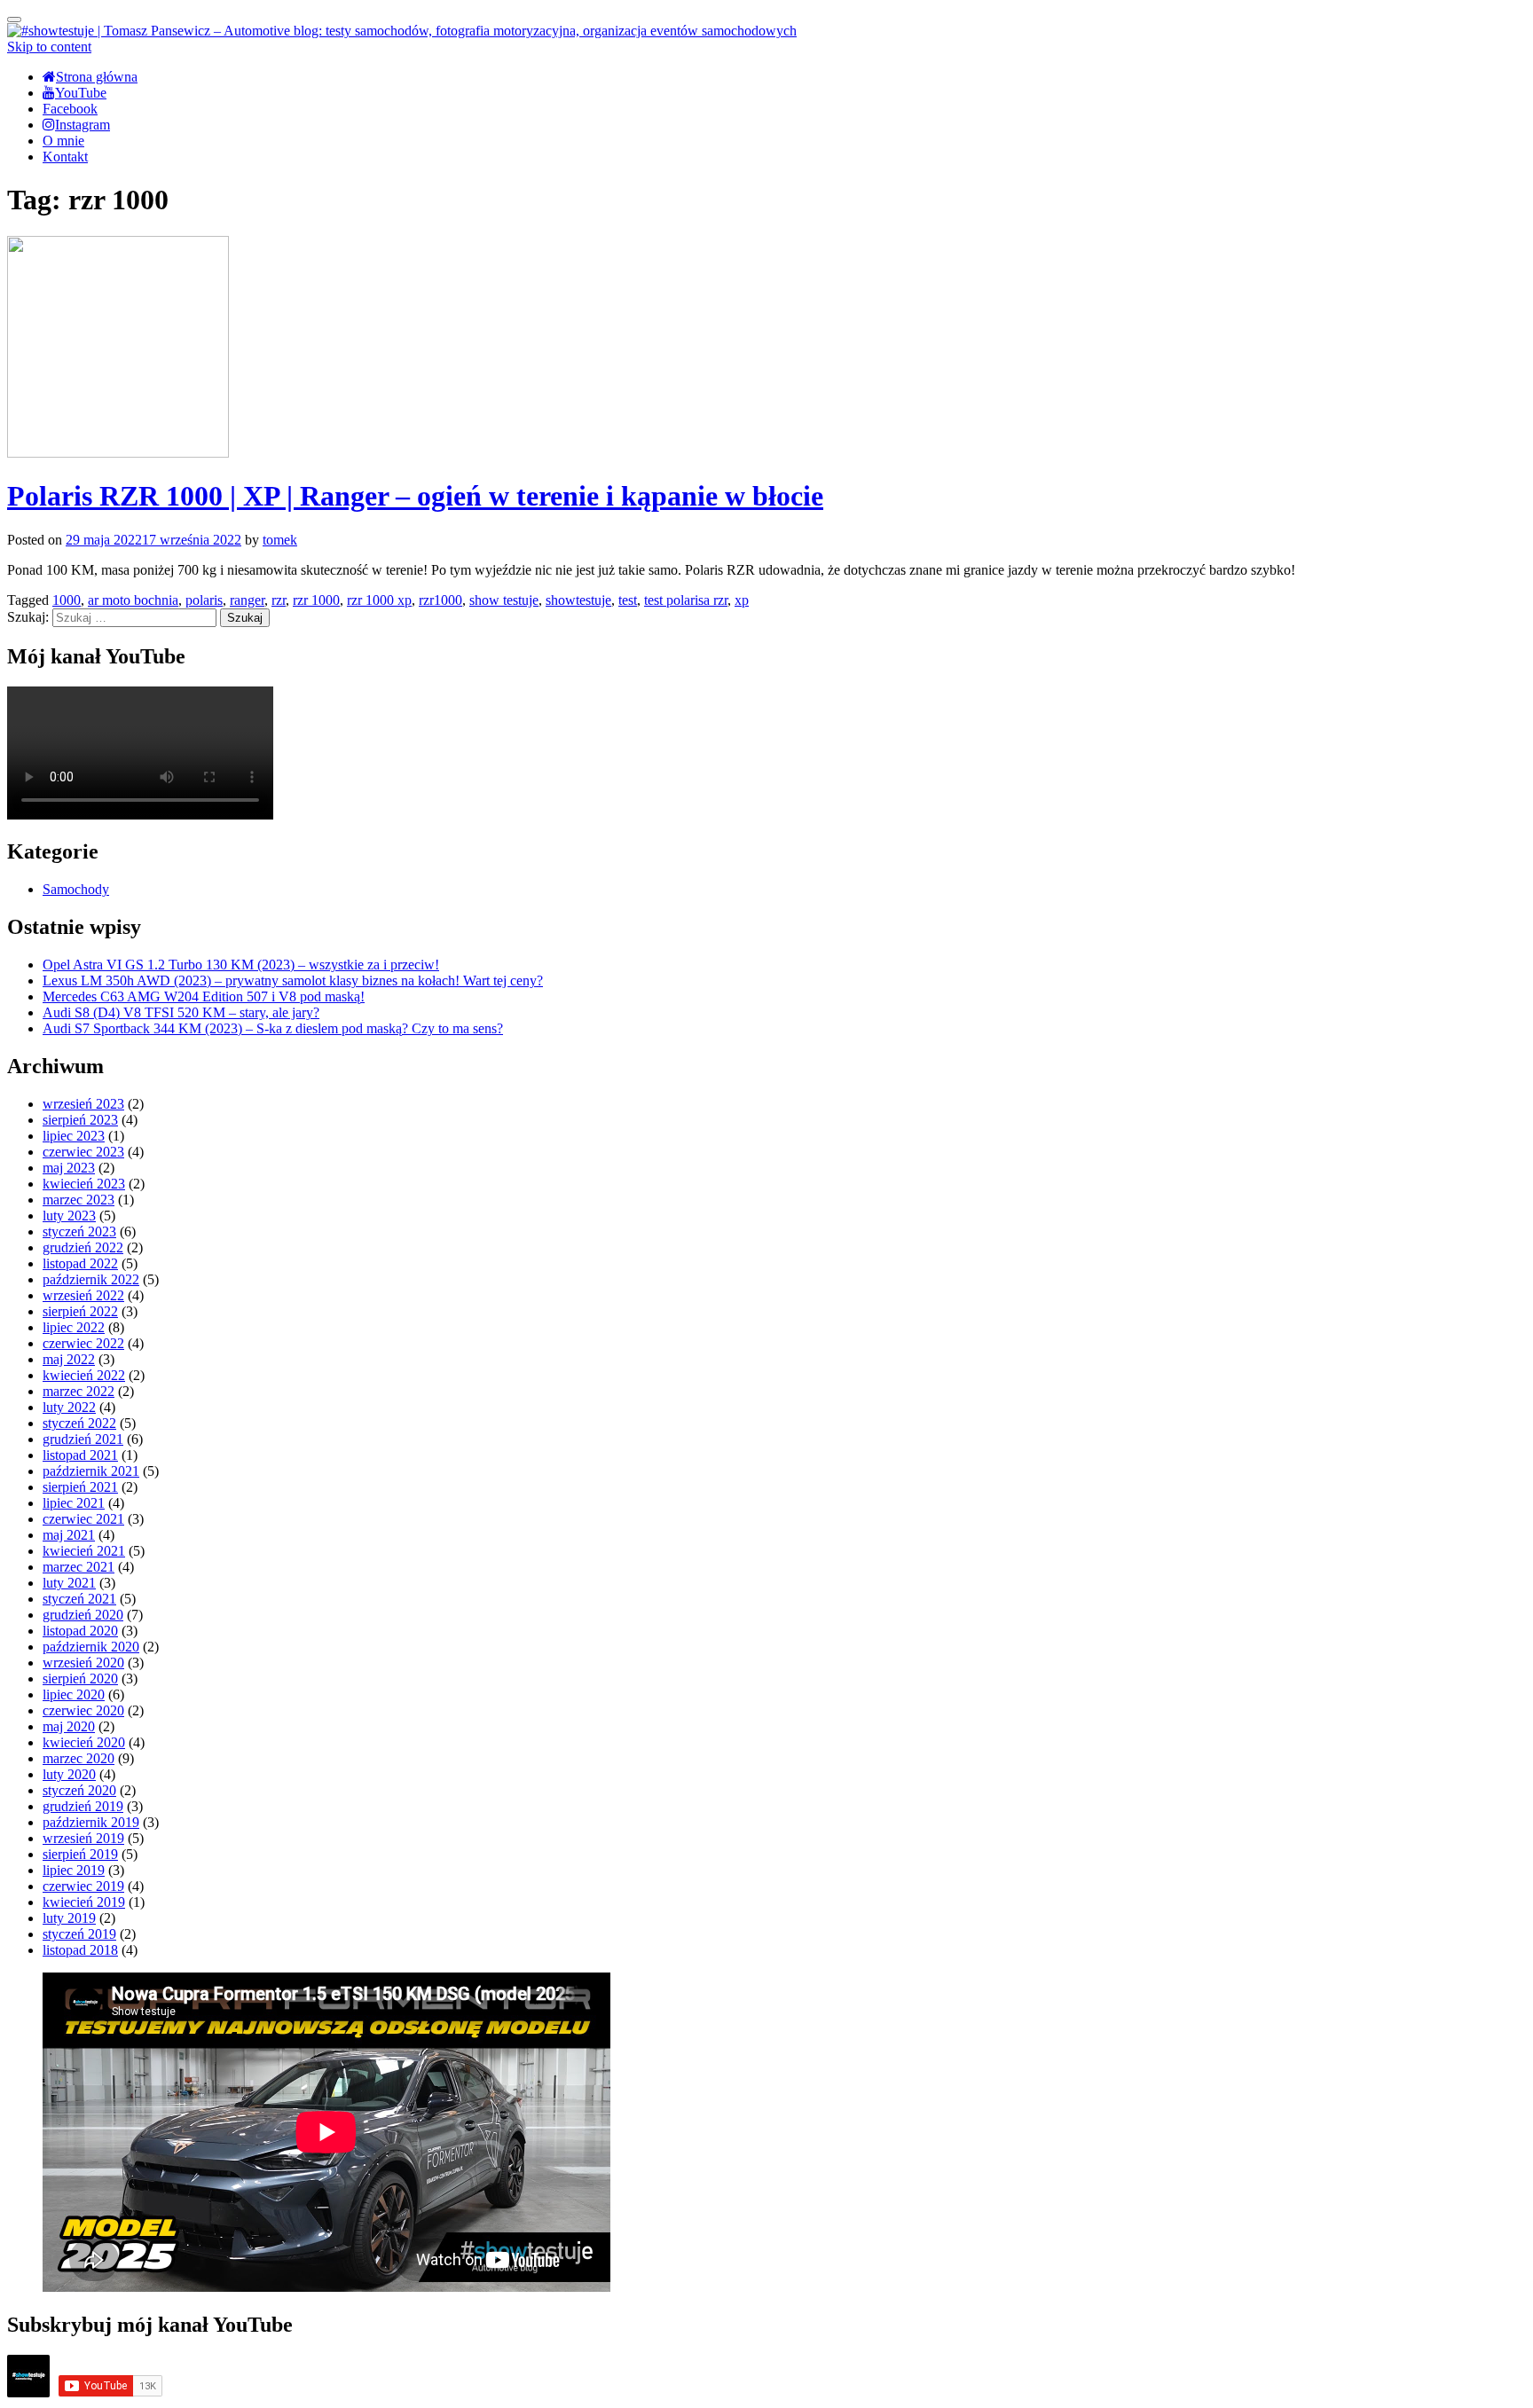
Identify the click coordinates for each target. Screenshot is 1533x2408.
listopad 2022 (80, 1263)
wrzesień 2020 (83, 1663)
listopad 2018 (80, 1950)
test (628, 600)
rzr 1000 (316, 600)
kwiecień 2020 (84, 1742)
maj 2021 (69, 1535)
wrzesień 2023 (83, 1104)
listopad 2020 (80, 1631)
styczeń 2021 (79, 1599)
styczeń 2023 (79, 1231)
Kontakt (65, 157)
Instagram (83, 125)
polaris (204, 600)
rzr (279, 600)
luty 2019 (69, 1918)
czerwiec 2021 (83, 1519)
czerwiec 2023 (83, 1152)
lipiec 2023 (74, 1136)
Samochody (76, 889)
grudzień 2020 (83, 1615)
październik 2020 (91, 1647)
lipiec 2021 (74, 1503)
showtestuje (578, 600)
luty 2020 (69, 1774)
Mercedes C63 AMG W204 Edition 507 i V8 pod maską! (204, 996)
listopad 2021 (80, 1455)
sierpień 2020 (80, 1679)
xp (742, 600)
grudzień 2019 (83, 1806)
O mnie (63, 141)
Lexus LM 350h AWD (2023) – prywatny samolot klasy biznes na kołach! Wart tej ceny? (293, 980)
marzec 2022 (79, 1391)
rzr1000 (440, 600)
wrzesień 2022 (83, 1295)
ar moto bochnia (133, 600)
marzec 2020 (79, 1758)
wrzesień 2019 (83, 1838)
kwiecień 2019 (84, 1902)
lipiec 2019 (74, 1870)
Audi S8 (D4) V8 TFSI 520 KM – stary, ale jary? (181, 1012)
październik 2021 (91, 1471)
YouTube (81, 93)
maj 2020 (69, 1726)
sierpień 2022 (80, 1311)
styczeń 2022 (79, 1423)
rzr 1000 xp (379, 600)
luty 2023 (69, 1216)
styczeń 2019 (79, 1934)
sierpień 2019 (80, 1854)
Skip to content (49, 47)
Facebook (70, 109)
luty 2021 (69, 1583)
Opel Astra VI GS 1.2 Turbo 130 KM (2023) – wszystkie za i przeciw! (241, 965)
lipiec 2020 (74, 1694)
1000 (67, 600)
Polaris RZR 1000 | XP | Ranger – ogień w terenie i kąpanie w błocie (415, 496)
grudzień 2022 (83, 1247)
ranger (247, 600)
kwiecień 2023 (84, 1184)
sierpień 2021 (80, 1487)
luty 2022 (69, 1407)
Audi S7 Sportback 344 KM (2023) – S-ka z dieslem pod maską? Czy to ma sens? (273, 1028)
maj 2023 (69, 1168)
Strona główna (97, 77)
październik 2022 (91, 1279)
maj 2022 (69, 1359)
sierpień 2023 (80, 1120)
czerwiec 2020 (83, 1710)
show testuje (504, 600)
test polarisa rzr (686, 600)
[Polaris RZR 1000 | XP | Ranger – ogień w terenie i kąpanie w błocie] (118, 453)
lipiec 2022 (74, 1327)
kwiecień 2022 (84, 1375)
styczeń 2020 (79, 1790)
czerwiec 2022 (83, 1343)
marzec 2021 (79, 1567)
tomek (280, 540)
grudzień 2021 (83, 1439)
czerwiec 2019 (83, 1886)
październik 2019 (91, 1822)
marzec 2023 (79, 1200)
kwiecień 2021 (84, 1551)
